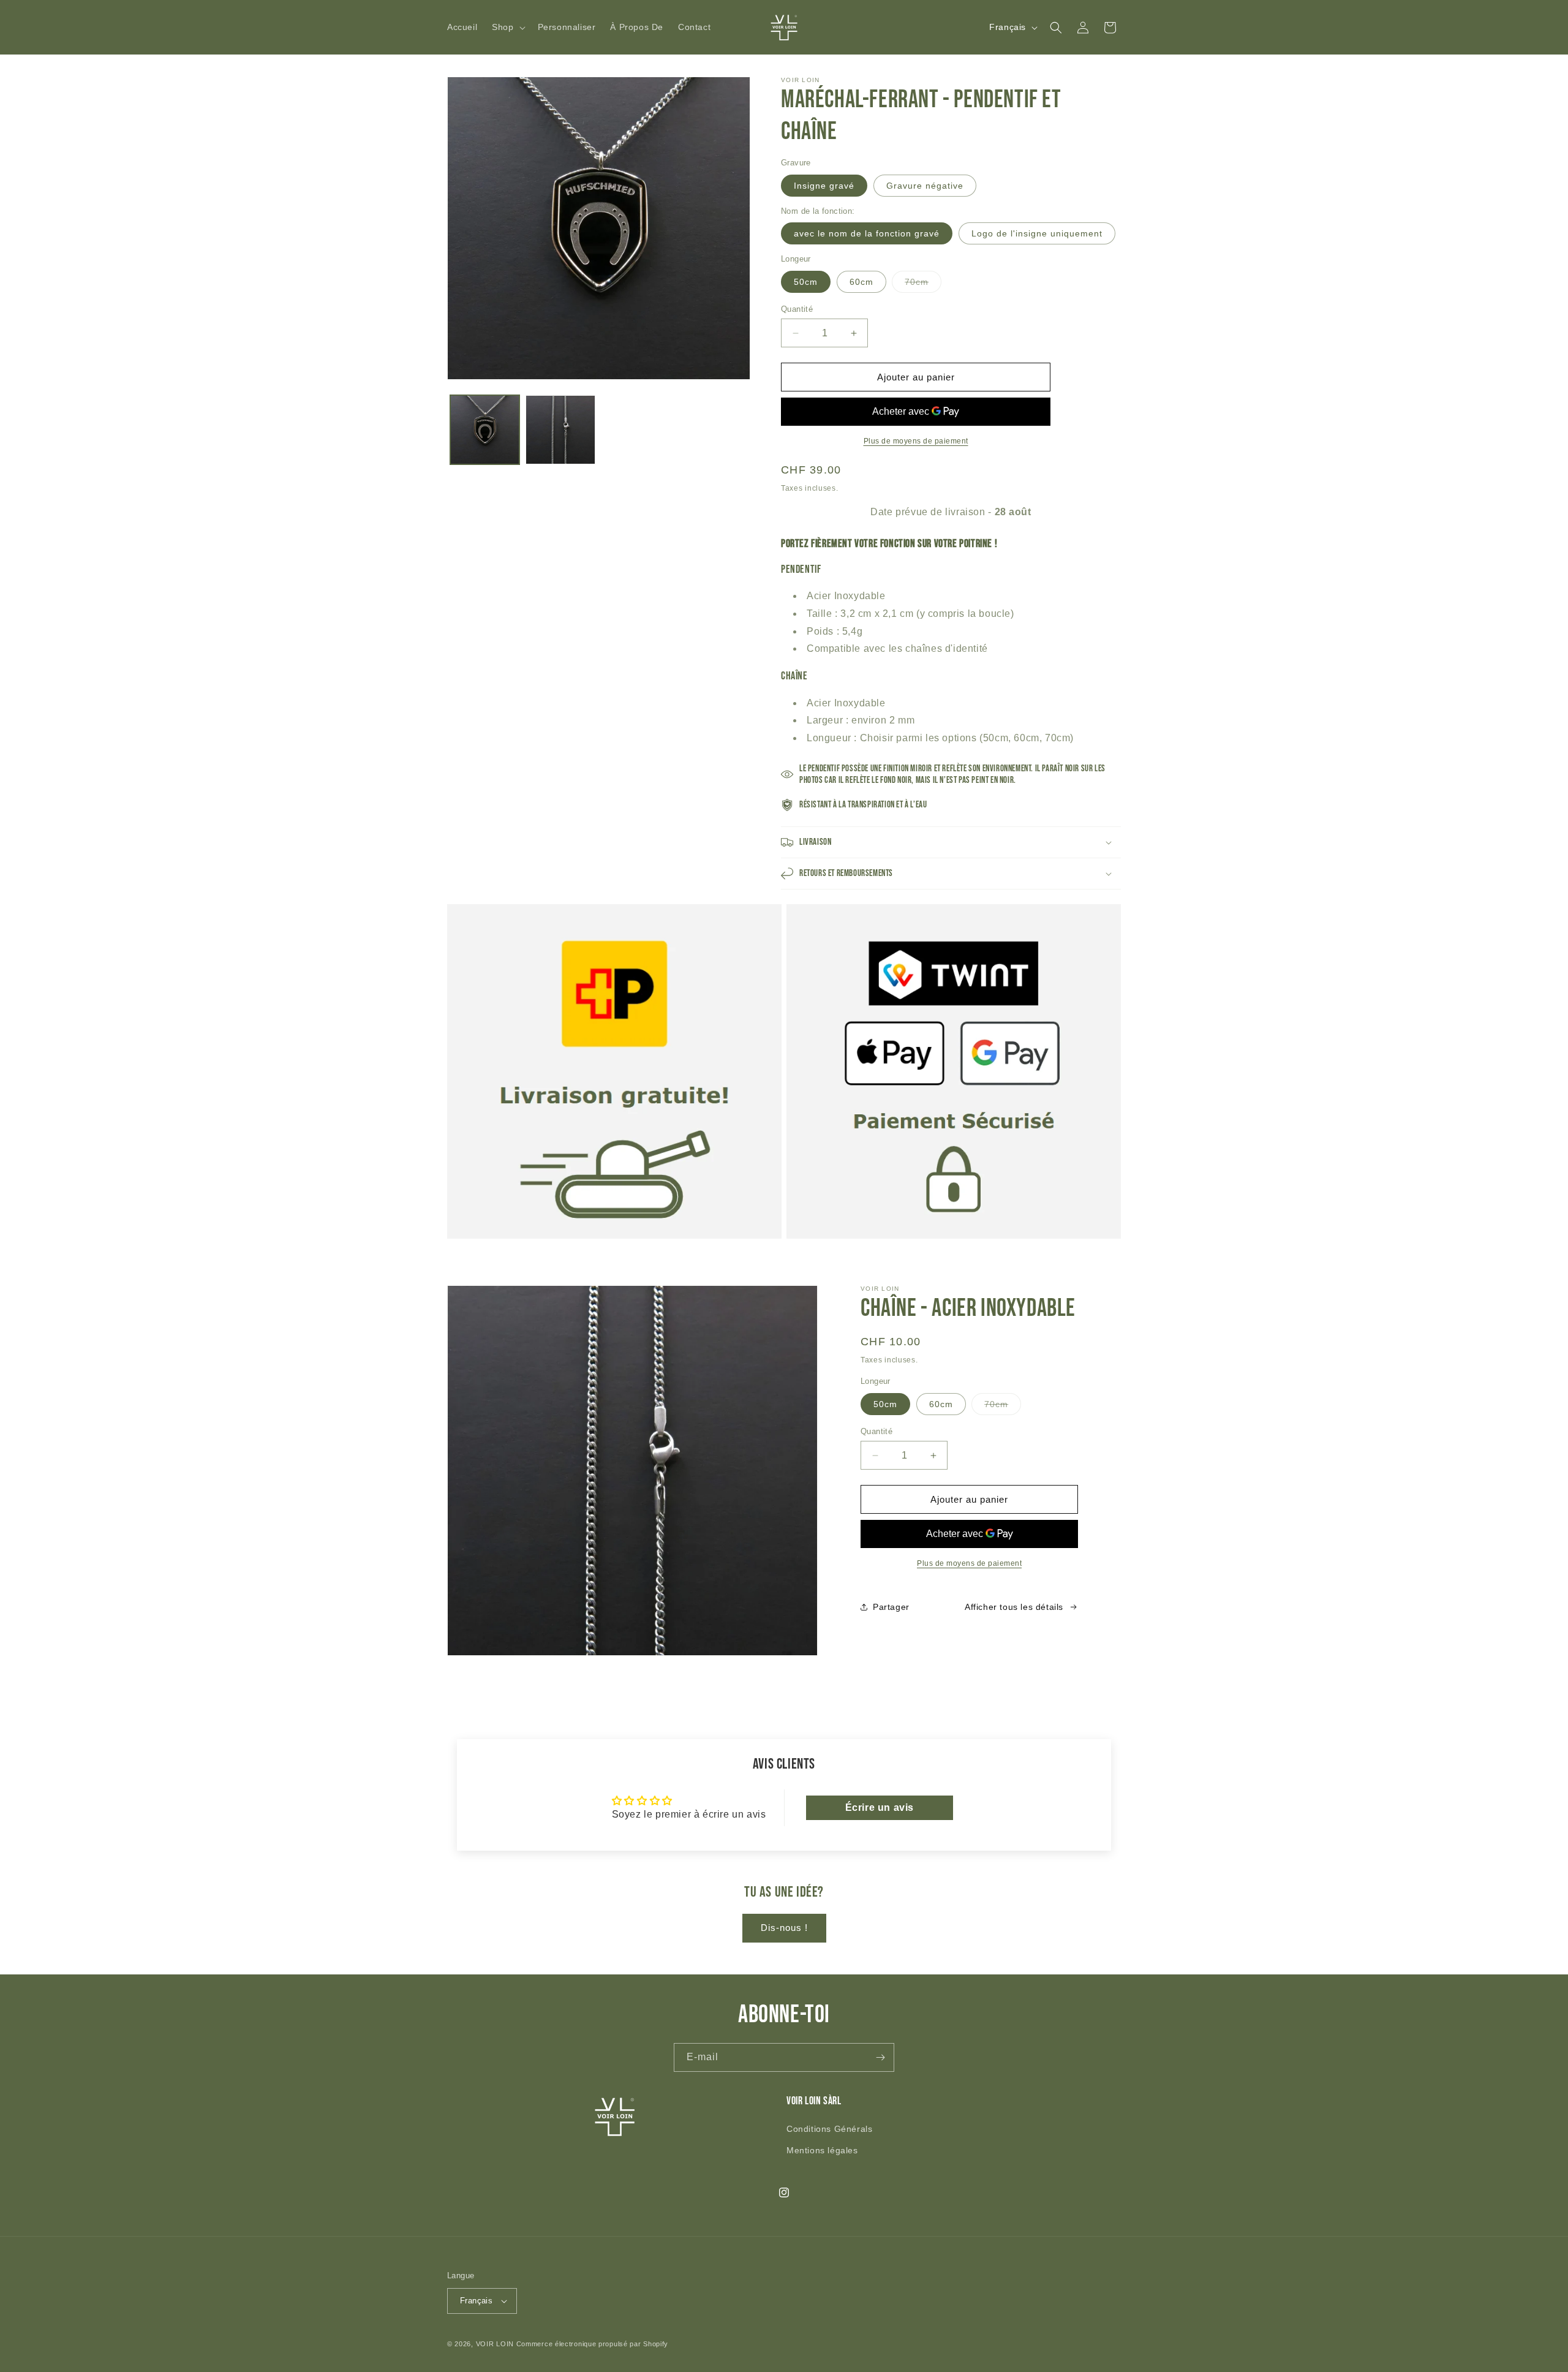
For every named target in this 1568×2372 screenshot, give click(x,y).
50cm (806, 282)
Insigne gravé (824, 186)
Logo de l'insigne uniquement (1037, 233)
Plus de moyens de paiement (916, 441)
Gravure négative (925, 186)
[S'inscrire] (880, 2057)
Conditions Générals (829, 2129)
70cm (923, 285)
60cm (861, 282)
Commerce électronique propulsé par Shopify (592, 2344)
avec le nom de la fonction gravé (867, 233)
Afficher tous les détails (1014, 1607)
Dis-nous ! (784, 1928)
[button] (507, 27)
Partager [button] (891, 1607)
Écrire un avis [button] (880, 1807)
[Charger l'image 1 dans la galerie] (485, 430)
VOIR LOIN (495, 2344)
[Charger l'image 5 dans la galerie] (560, 430)
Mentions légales (822, 2150)
